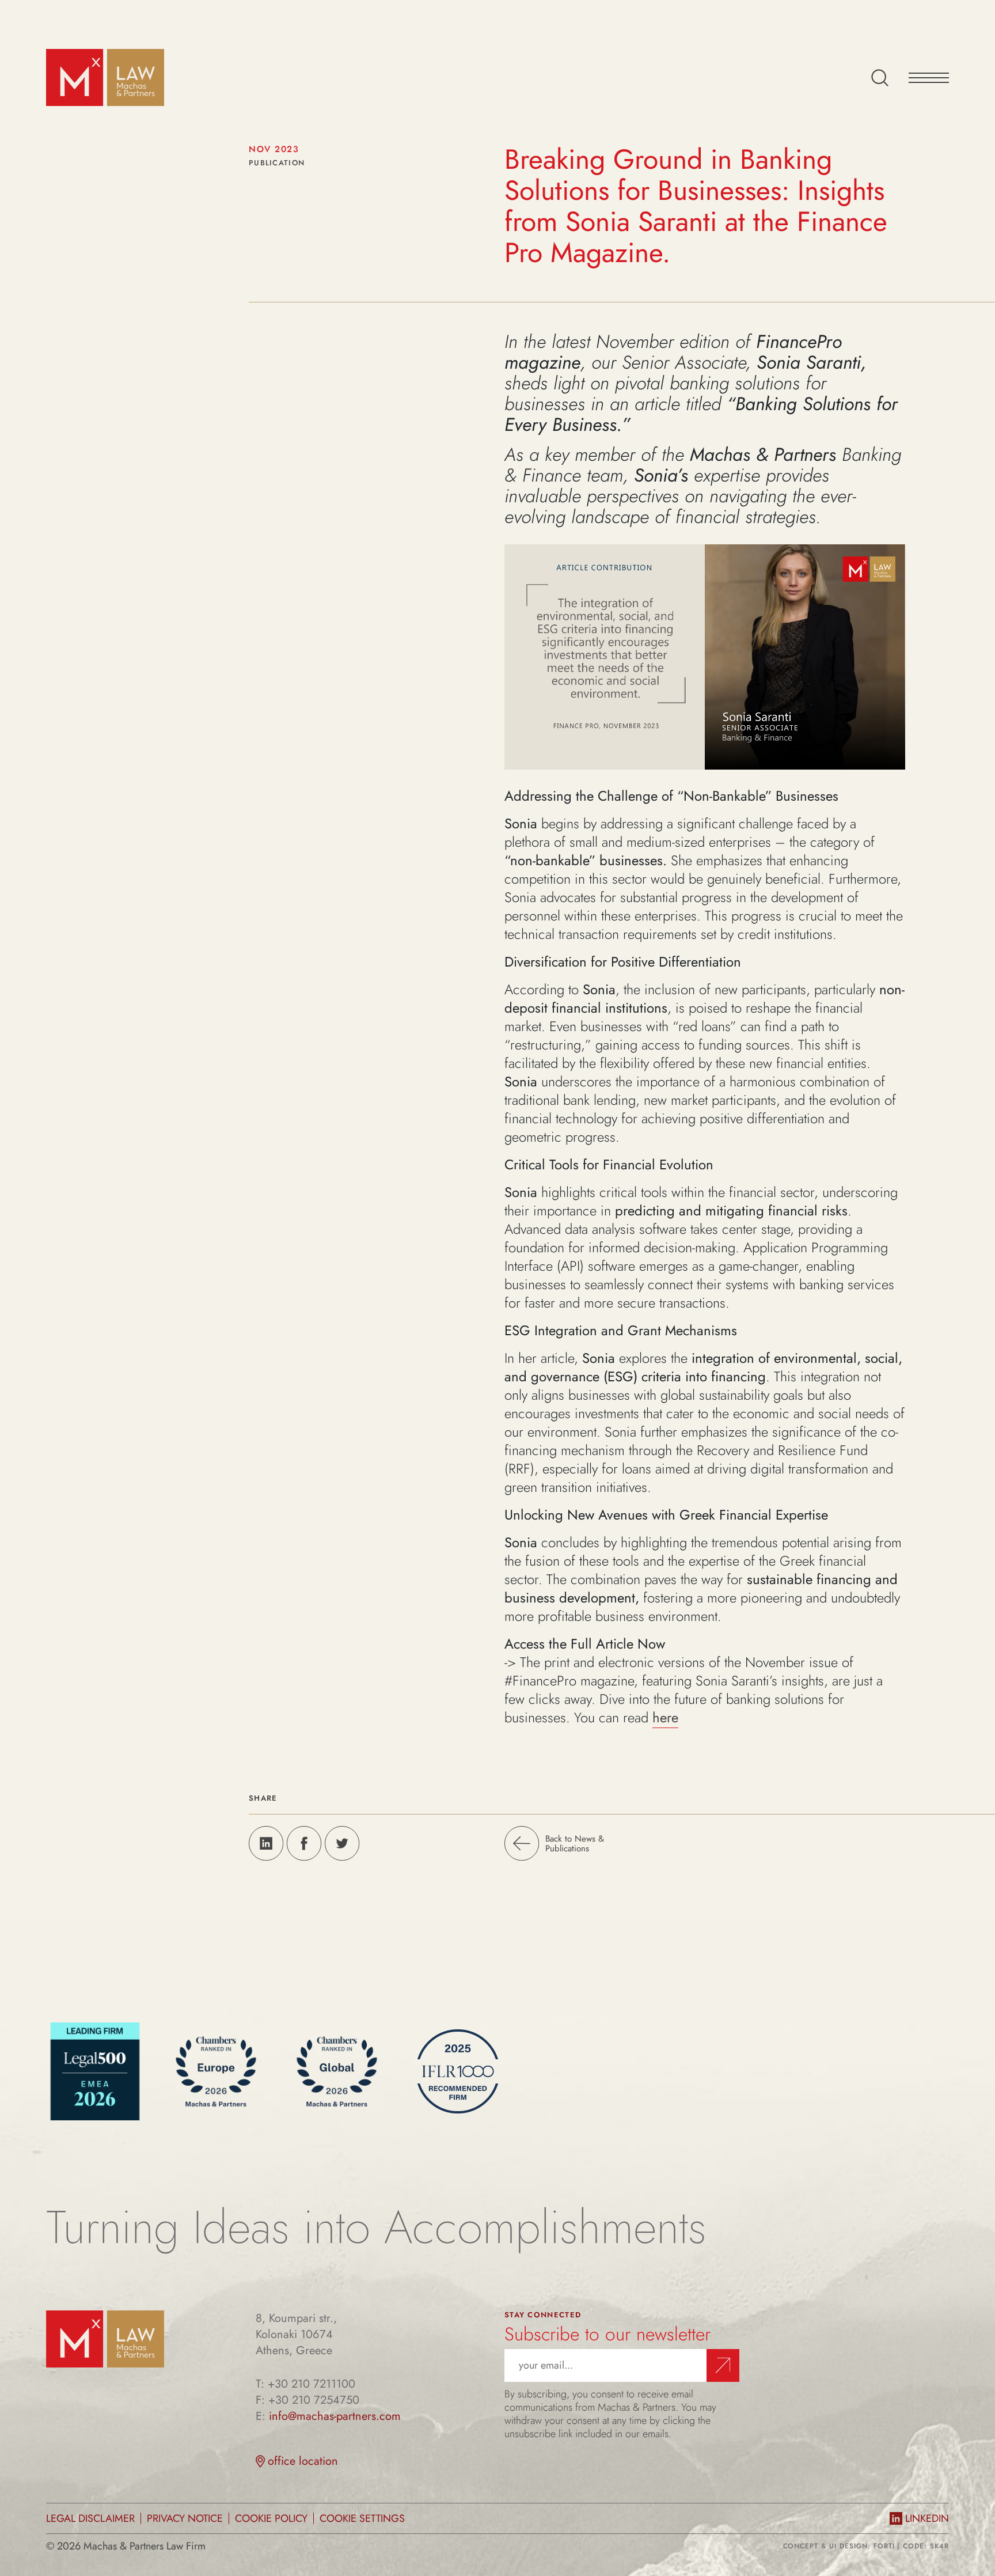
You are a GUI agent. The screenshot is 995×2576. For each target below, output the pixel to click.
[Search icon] (880, 78)
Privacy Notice (185, 2518)
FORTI (884, 2546)
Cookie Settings (362, 2518)
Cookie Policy (271, 2518)
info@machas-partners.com (335, 2416)
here (665, 1717)
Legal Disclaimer (90, 2518)
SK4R (939, 2546)
